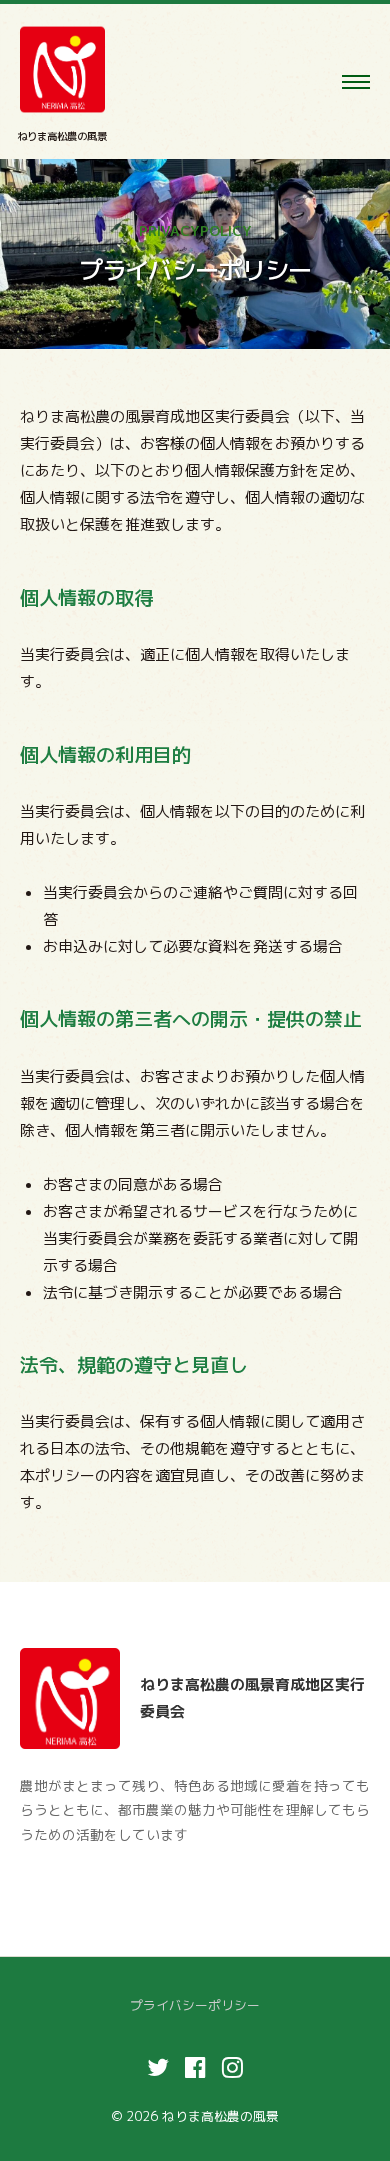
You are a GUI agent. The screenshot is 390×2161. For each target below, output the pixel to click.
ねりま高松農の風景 (62, 136)
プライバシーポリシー (195, 2005)
